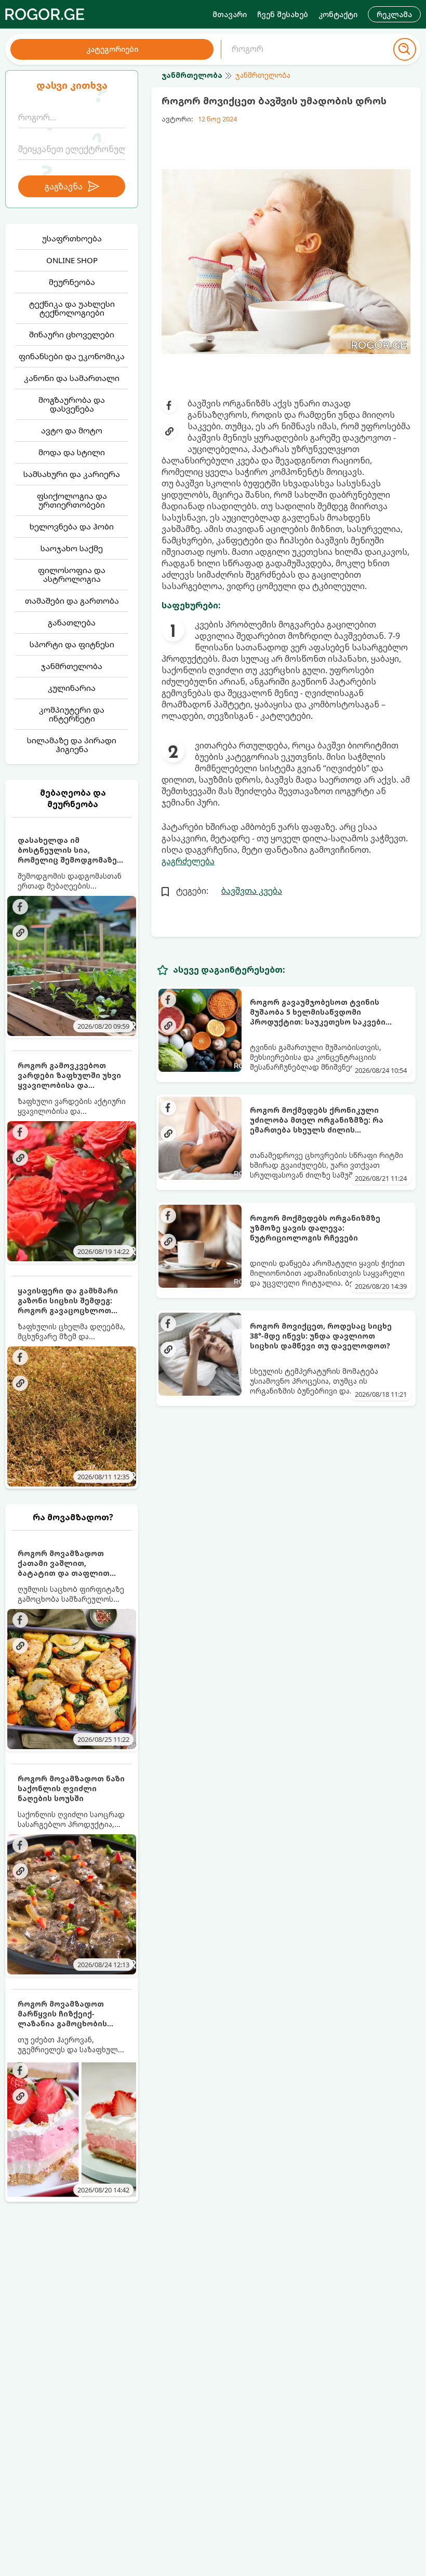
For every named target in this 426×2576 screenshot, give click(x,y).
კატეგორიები (112, 49)
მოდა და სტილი (72, 452)
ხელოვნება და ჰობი (72, 526)
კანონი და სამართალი (72, 378)
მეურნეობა (72, 282)
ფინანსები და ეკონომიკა (72, 356)
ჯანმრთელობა (72, 666)
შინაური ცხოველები (72, 334)
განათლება (72, 622)
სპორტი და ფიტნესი (72, 644)
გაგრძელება (188, 861)
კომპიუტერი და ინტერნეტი (72, 714)
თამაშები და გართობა (72, 601)
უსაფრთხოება (72, 238)
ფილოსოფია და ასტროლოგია (72, 574)
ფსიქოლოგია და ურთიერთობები (72, 500)
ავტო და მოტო (72, 430)
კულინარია (72, 688)
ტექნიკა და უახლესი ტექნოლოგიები (72, 308)
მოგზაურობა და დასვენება (72, 404)
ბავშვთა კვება (252, 891)
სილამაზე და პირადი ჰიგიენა (72, 745)
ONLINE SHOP (72, 260)
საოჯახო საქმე (72, 548)
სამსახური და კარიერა (72, 474)
